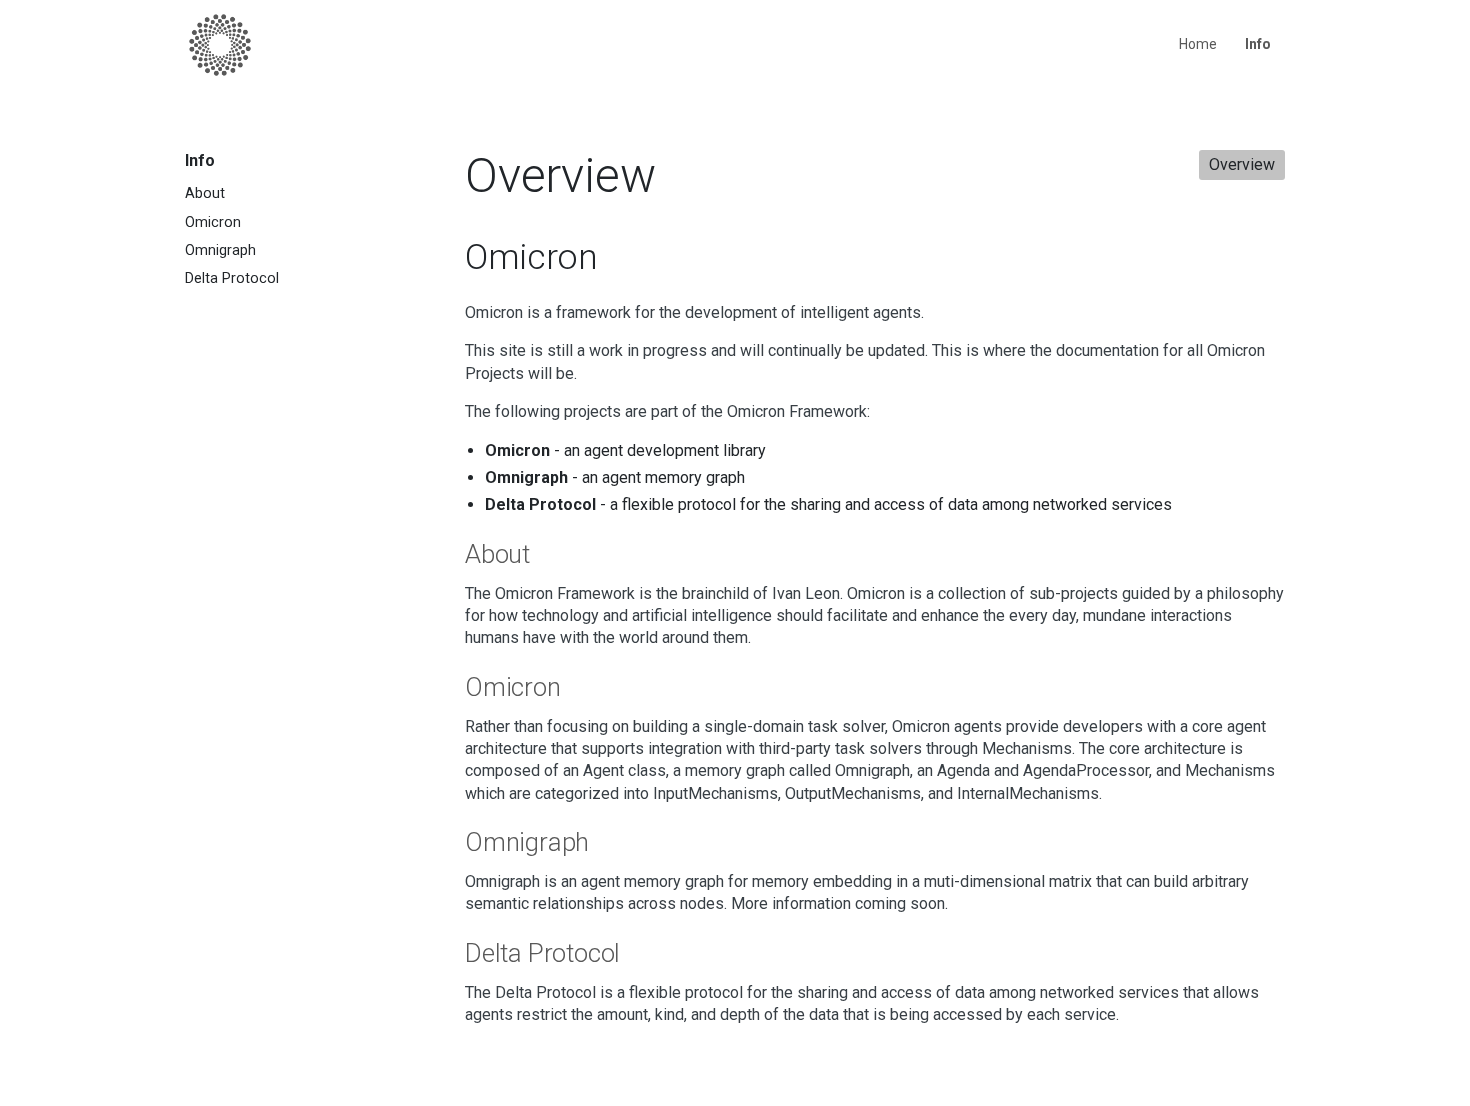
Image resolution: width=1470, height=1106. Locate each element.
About (205, 193)
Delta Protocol (232, 278)
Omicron (213, 222)
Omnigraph (220, 250)
